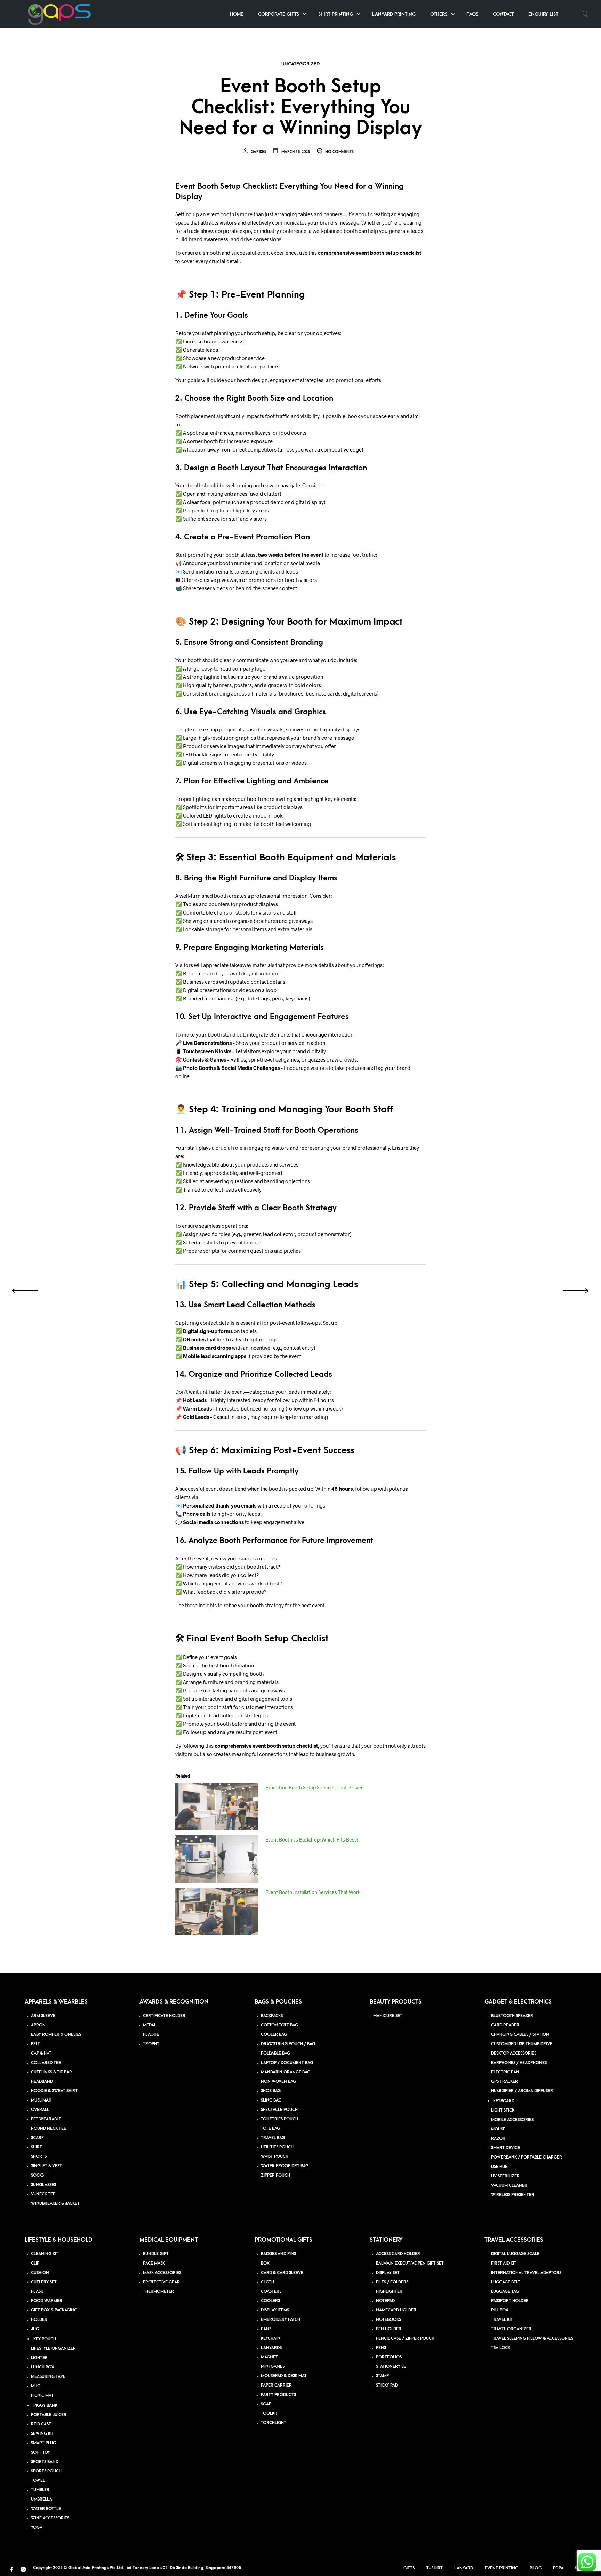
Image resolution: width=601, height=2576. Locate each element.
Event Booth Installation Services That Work (313, 1892)
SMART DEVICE (506, 2148)
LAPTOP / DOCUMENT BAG (287, 2063)
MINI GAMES (273, 2367)
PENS (381, 2348)
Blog (536, 2568)
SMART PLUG (43, 2443)
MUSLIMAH (41, 2100)
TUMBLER (40, 2490)
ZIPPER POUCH (275, 2175)
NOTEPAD (385, 2301)
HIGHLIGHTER (389, 2291)
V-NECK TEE (43, 2194)
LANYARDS (271, 2348)
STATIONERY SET (392, 2367)
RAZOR (498, 2139)
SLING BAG (271, 2100)
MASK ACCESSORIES (162, 2273)
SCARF (37, 2138)
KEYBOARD (504, 2101)
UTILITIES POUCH (277, 2147)
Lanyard (464, 2568)
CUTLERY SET (44, 2282)
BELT (35, 2044)
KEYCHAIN (271, 2338)
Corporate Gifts (279, 14)
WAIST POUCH (275, 2157)
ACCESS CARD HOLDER (398, 2254)
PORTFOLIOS (389, 2357)
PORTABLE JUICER (49, 2415)
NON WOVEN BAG (278, 2082)
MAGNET (269, 2357)
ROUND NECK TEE (49, 2128)
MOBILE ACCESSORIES (512, 2120)
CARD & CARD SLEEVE (282, 2273)
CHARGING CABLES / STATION (520, 2035)
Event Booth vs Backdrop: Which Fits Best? (312, 1840)
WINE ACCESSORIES (50, 2518)
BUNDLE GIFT (156, 2254)
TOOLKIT (269, 2414)
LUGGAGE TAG (505, 2291)
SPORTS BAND (45, 2462)
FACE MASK (154, 2263)
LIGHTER (39, 2358)
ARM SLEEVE (43, 2016)
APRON (38, 2025)
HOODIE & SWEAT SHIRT (54, 2091)
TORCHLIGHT (274, 2423)
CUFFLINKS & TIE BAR (51, 2072)
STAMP (382, 2376)
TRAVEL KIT (502, 2320)
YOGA (37, 2528)
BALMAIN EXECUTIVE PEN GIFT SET (410, 2263)
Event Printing (502, 2568)
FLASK (37, 2291)
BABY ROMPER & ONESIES (56, 2035)
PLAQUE (151, 2035)
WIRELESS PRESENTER (513, 2195)
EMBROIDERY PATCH (281, 2320)
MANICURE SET (388, 2016)
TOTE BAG (270, 2128)
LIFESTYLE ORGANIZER (53, 2349)
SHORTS (39, 2157)
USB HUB (499, 2167)
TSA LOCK (501, 2348)
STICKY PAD (387, 2385)
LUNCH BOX (43, 2367)
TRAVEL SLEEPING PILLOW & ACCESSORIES (532, 2338)
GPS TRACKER (504, 2082)
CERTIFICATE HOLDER (164, 2016)
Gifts (409, 2568)
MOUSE (498, 2129)
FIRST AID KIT (504, 2263)
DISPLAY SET (388, 2273)
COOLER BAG (274, 2035)
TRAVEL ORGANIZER (511, 2329)
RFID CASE (41, 2424)
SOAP (266, 2404)
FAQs (472, 14)
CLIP (35, 2263)
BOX (265, 2263)
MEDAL (150, 2025)
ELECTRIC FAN (505, 2072)
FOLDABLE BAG (275, 2053)
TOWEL (38, 2481)
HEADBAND (42, 2082)
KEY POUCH (45, 2339)
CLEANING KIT (45, 2254)
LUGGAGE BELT (506, 2282)
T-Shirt (435, 2568)
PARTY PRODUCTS (278, 2395)
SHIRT (37, 2147)
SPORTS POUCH (46, 2471)
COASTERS (271, 2291)
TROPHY (151, 2044)
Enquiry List (543, 14)
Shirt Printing (336, 14)
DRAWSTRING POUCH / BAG (288, 2044)
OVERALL (40, 2110)
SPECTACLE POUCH (279, 2110)
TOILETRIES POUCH (279, 2119)
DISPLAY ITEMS (275, 2310)
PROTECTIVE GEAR (161, 2282)
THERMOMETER (158, 2291)
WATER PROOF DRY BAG (285, 2166)
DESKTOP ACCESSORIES (514, 2053)
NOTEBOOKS (388, 2320)
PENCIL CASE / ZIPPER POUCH (405, 2338)
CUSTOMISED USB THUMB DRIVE (522, 2044)
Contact (503, 14)
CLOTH (267, 2282)
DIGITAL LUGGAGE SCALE (515, 2254)
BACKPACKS (272, 2016)
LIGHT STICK (503, 2110)
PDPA (558, 2568)
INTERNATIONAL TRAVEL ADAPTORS (526, 2273)
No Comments (339, 152)
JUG (35, 2329)
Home (237, 14)
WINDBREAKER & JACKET (55, 2204)
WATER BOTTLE (46, 2509)
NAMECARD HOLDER (396, 2310)
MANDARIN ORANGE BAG (286, 2072)
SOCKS (37, 2175)
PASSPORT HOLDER (510, 2301)
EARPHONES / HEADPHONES (519, 2063)
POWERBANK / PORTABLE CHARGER (527, 2157)
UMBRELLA (42, 2499)
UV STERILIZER (505, 2176)
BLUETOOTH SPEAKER (512, 2016)
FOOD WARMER (47, 2301)
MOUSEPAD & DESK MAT (284, 2376)
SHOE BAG (271, 2091)
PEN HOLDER (389, 2329)
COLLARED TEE (46, 2063)
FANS (266, 2329)
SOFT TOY (41, 2452)
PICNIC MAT (42, 2395)
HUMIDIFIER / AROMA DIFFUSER (522, 2091)
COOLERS (270, 2301)
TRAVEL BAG (273, 2138)
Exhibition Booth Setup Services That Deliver (314, 1787)
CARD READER (505, 2025)
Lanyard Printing (394, 14)
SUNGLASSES (43, 2185)
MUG (36, 2386)
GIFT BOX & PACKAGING (54, 2310)
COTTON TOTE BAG (279, 2025)
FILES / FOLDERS (392, 2282)
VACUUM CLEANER (509, 2185)
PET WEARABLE (46, 2119)
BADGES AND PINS (278, 2254)
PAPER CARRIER (276, 2385)
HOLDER (39, 2320)
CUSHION (40, 2273)
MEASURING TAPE (48, 2377)
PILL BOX (500, 2310)
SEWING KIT (42, 2434)
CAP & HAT (41, 2053)
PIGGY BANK (45, 2406)
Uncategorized (300, 64)
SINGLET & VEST (46, 2166)
